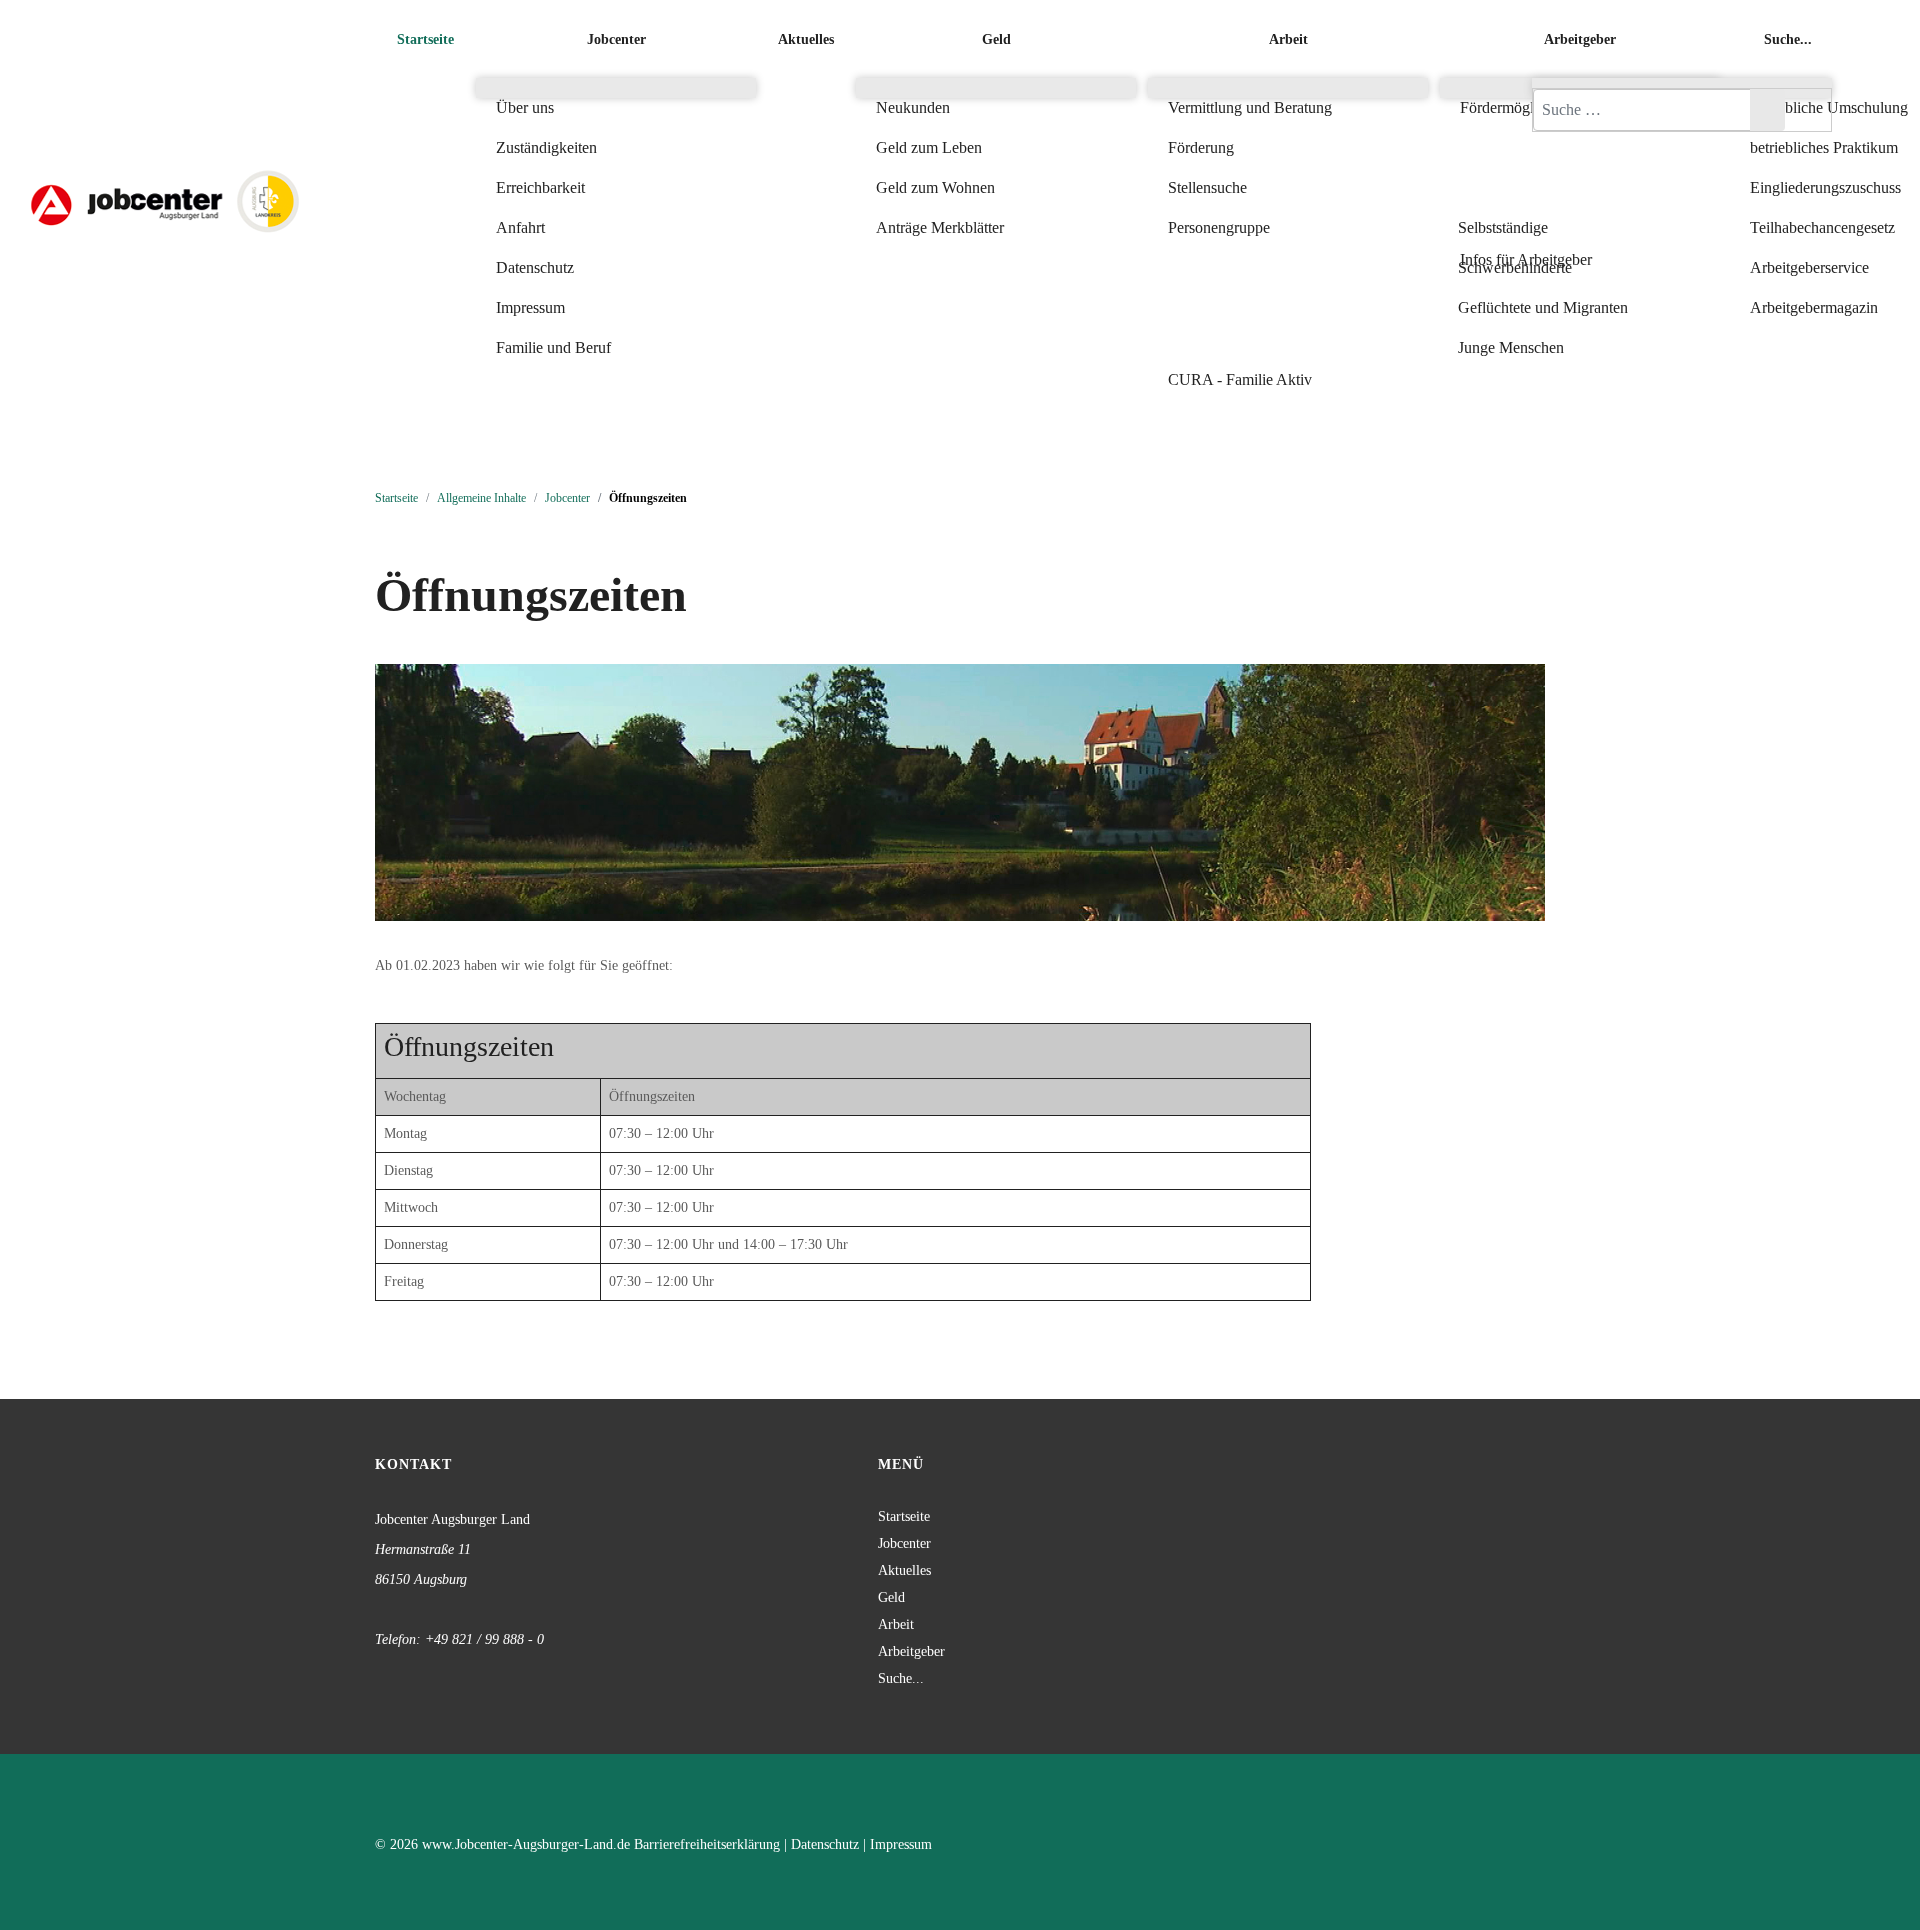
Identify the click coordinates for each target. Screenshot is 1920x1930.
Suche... (901, 1678)
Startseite (904, 1516)
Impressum (901, 1844)
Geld (891, 1597)
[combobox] (1642, 110)
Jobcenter (904, 1543)
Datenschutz (825, 1844)
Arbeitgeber (911, 1651)
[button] (1580, 189)
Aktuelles (904, 1570)
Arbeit (896, 1624)
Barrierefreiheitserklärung (707, 1844)
